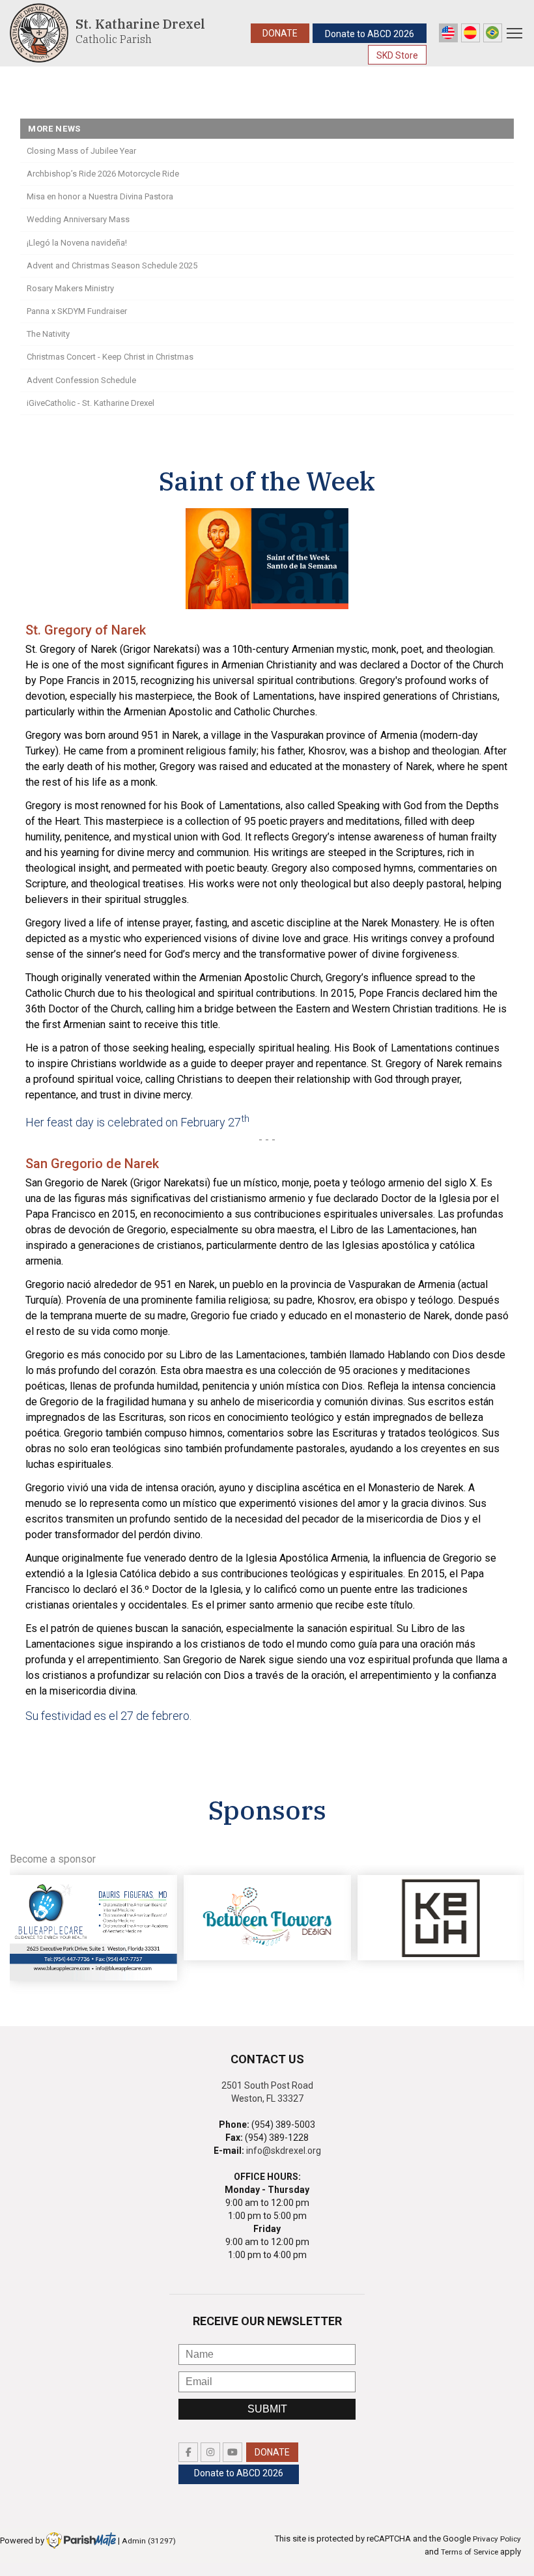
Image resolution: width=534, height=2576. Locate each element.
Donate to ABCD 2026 (370, 34)
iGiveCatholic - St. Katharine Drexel (91, 403)
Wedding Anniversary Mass (78, 219)
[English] (448, 33)
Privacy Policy (497, 2539)
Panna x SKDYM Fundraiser (77, 311)
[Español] (471, 33)
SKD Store (397, 55)
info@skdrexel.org (284, 2151)
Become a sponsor (53, 1859)
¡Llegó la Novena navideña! (77, 243)
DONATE (280, 33)
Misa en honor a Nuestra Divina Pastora (100, 196)
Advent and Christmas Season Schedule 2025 (112, 265)
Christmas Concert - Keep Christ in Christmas (110, 357)
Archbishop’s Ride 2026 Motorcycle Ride (103, 174)
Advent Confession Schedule (81, 380)
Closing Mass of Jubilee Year (81, 151)
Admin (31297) (149, 2541)
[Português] (493, 33)
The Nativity (48, 334)
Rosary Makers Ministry (70, 288)
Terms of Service (470, 2552)
